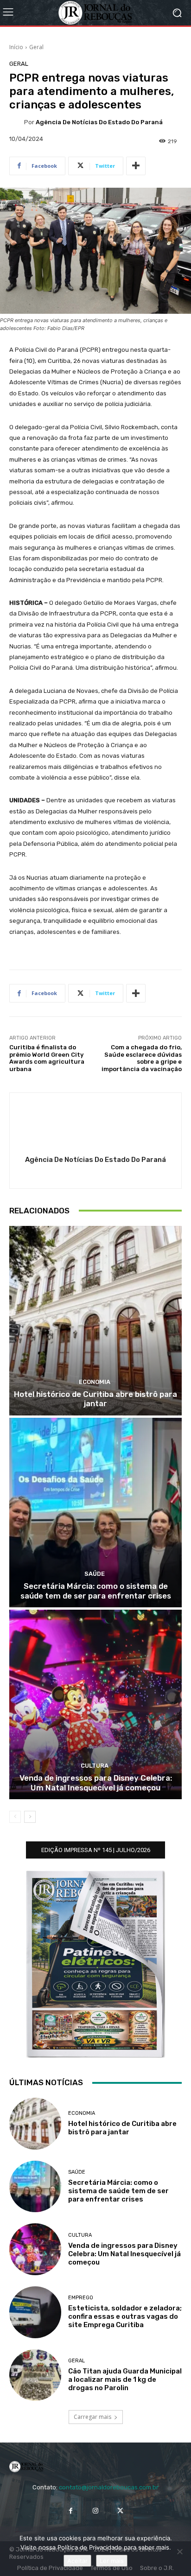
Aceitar (77, 2561)
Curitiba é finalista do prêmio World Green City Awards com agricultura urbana (47, 1058)
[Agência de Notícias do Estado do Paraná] (17, 122)
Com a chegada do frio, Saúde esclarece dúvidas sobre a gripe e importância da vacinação (142, 1058)
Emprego (81, 2298)
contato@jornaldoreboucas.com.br (109, 2487)
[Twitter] (120, 2510)
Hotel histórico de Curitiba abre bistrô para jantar (95, 1399)
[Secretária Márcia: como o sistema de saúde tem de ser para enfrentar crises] (95, 1513)
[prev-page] (15, 1817)
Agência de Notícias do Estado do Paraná (99, 122)
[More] (136, 166)
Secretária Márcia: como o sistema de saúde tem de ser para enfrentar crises (96, 1591)
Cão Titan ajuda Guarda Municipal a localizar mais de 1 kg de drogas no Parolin (125, 2379)
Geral (36, 47)
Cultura (95, 1766)
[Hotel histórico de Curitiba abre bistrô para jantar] (95, 1321)
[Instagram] (95, 2510)
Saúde (95, 1574)
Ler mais (112, 2561)
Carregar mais (92, 2417)
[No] (179, 2551)
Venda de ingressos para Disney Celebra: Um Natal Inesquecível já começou (96, 1783)
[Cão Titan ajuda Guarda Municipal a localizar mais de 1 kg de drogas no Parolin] (35, 2375)
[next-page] (30, 1817)
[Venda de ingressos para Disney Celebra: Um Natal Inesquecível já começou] (95, 1704)
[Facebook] (71, 2510)
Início (16, 47)
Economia (95, 1382)
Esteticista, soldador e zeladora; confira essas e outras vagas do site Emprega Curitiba (125, 2316)
